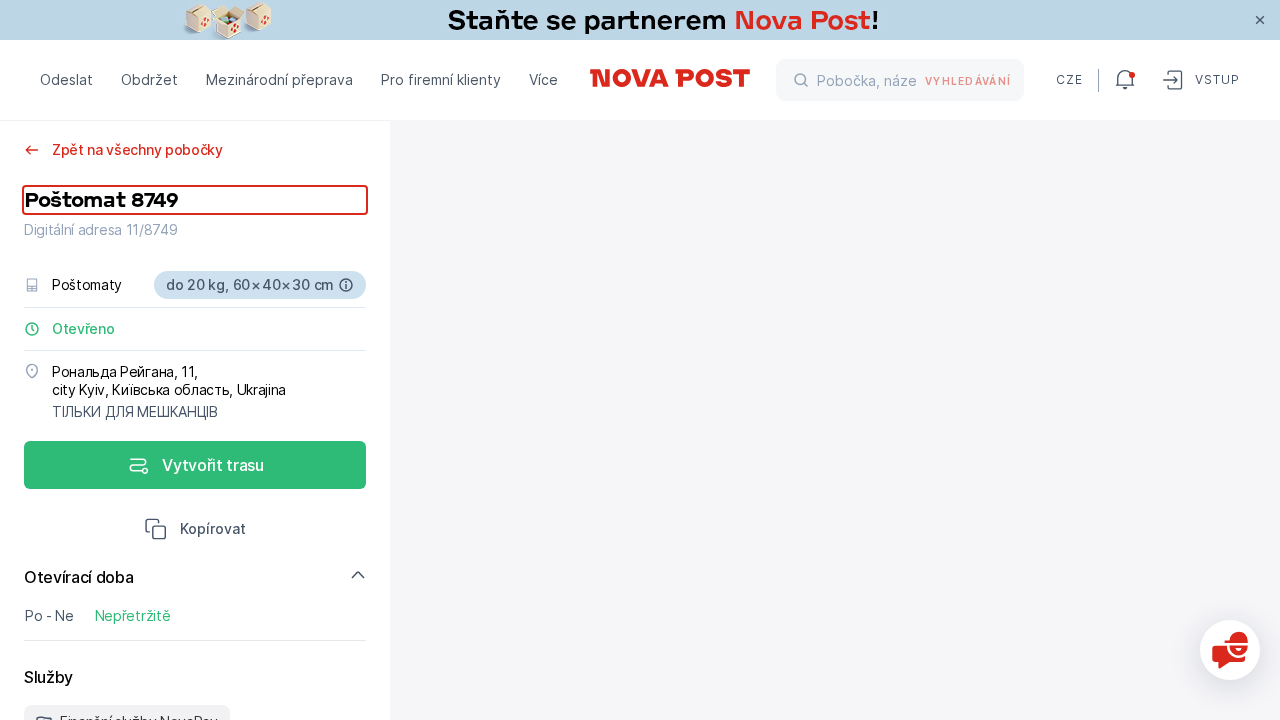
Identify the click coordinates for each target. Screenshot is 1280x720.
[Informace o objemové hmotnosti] (346, 285)
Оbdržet (149, 79)
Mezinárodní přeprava (279, 79)
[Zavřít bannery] (1260, 20)
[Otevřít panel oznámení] (1125, 80)
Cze (1069, 79)
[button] (195, 531)
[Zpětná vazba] (1230, 650)
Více (543, 79)
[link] (640, 20)
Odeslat (66, 79)
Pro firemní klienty (441, 79)
